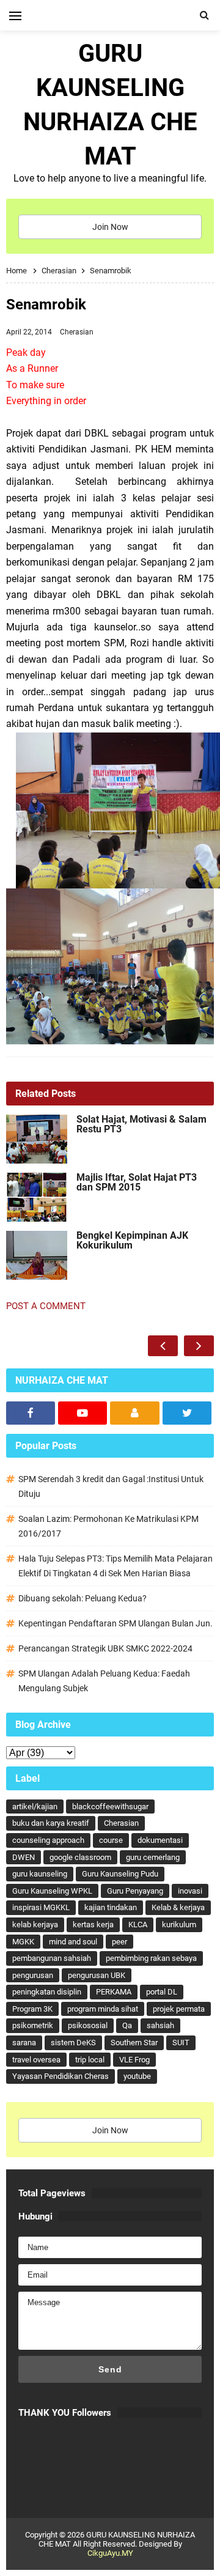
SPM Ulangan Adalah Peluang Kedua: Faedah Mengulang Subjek (104, 1681)
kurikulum (179, 1925)
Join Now (110, 227)
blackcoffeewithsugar (110, 1807)
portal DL (162, 1992)
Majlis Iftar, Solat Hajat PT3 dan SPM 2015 (137, 1183)
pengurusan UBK (97, 1975)
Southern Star (134, 2043)
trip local (90, 2060)
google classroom (80, 1857)
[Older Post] (199, 1346)
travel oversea (36, 2060)
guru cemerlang (153, 1857)
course (111, 1840)
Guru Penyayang (135, 1891)
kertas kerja (93, 1925)
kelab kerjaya (35, 1925)
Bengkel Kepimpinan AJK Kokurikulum (132, 1241)
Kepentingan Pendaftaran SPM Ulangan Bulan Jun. (116, 1623)
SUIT (181, 2043)
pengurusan (33, 1975)
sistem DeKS (73, 2043)
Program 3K (32, 2009)
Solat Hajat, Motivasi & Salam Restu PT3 (141, 1124)
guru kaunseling (40, 1874)
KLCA (138, 1925)
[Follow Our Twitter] (187, 1413)
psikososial (88, 2025)
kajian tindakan (111, 1907)
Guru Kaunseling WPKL (52, 1891)
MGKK (23, 1942)
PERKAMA (114, 1992)
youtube (137, 2076)
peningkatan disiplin (47, 1992)
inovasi (190, 1891)
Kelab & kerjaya (178, 1907)
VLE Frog (134, 2060)
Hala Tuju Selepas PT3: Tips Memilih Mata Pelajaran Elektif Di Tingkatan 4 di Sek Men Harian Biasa (116, 1566)
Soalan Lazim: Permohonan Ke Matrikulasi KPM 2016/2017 (108, 1526)
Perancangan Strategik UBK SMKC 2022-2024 (105, 1648)
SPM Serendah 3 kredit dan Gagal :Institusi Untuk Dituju (111, 1486)
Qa (127, 2025)
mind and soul (73, 1942)
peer (119, 1942)
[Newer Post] (163, 1346)
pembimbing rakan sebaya (151, 1958)
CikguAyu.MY (110, 2553)
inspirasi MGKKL (41, 1907)
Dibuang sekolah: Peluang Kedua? (82, 1598)
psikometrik (33, 2025)
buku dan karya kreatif (51, 1823)
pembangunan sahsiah (52, 1958)
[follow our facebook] (31, 1413)
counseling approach (48, 1840)
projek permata (179, 2009)
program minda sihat (103, 2009)
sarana (24, 2043)
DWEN (24, 1857)
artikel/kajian (35, 1807)
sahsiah (160, 2025)
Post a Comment (46, 1306)
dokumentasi (160, 1840)
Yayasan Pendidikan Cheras (61, 2076)
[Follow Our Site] (134, 1413)
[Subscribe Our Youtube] (82, 1413)
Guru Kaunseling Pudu (120, 1874)
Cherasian (77, 332)
